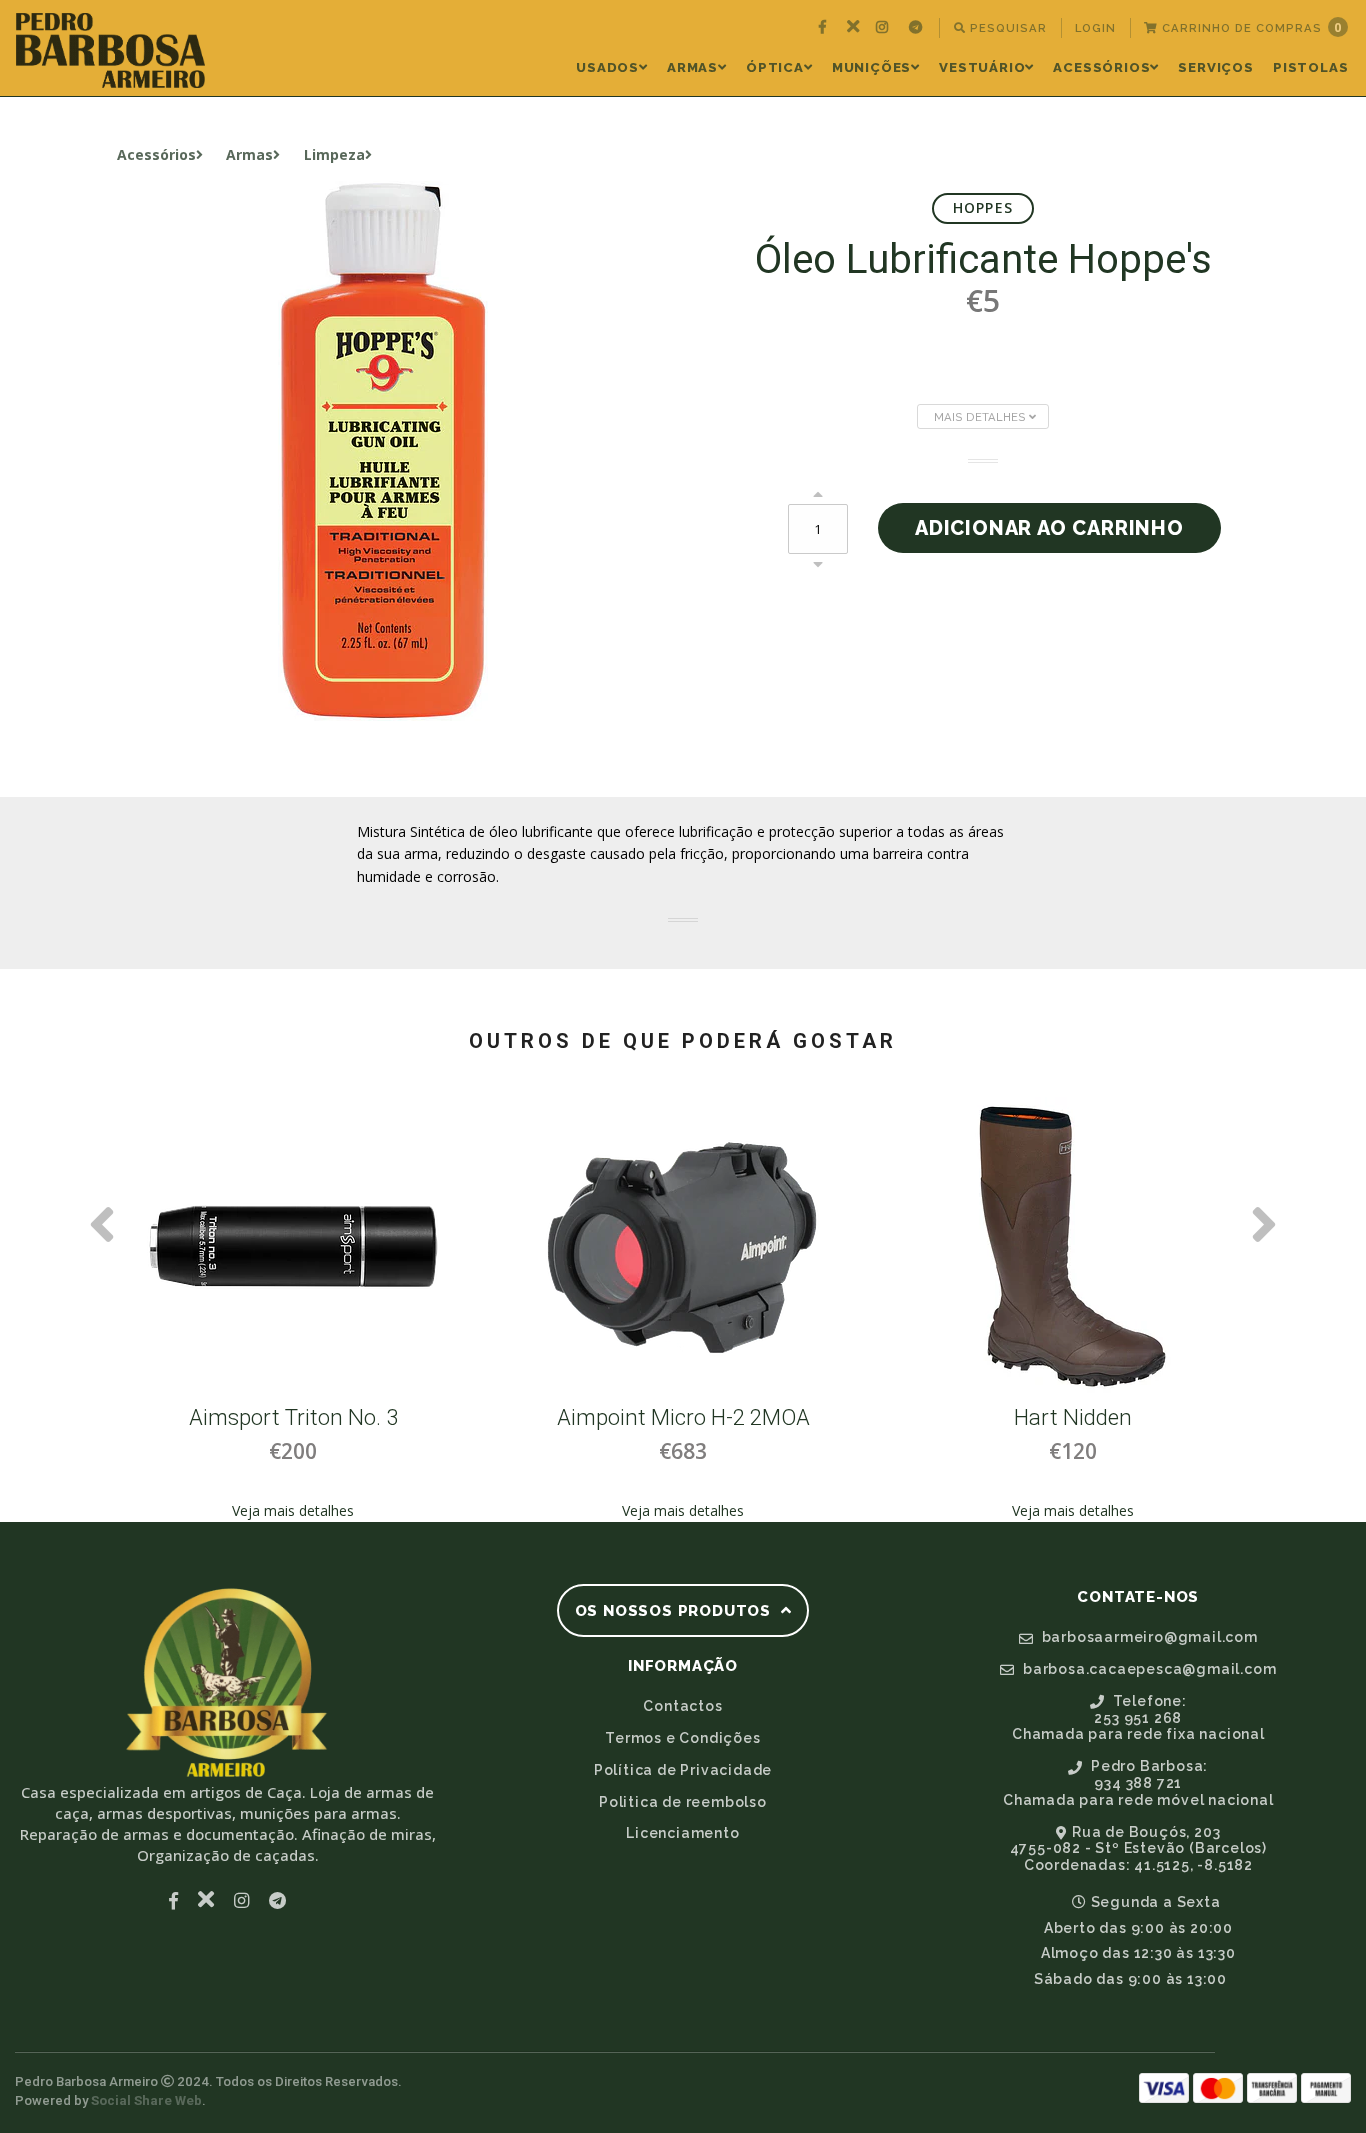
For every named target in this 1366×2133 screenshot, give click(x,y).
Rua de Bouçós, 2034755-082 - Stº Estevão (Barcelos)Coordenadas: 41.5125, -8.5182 (1138, 1849)
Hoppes (983, 207)
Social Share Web (146, 2100)
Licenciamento (682, 1833)
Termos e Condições (682, 1738)
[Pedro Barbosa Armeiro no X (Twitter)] (853, 28)
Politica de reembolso (683, 1802)
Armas (692, 67)
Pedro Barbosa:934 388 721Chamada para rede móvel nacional (1138, 1783)
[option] (267, 1310)
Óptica (775, 67)
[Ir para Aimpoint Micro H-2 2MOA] (657, 1247)
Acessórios (1101, 67)
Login (1095, 28)
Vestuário (982, 67)
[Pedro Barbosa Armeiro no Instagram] (884, 28)
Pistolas (1310, 67)
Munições (871, 67)
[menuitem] (825, 28)
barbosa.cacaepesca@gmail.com (1147, 1669)
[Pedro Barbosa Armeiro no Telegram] (918, 28)
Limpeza (334, 154)
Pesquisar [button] (1006, 28)
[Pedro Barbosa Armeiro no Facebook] (825, 28)
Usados (607, 67)
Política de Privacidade (683, 1770)
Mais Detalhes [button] (981, 417)
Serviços (1215, 67)
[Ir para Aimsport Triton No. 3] (267, 1247)
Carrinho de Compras (1250, 27)
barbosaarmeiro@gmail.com (1148, 1637)
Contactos (682, 1706)
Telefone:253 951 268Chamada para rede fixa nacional (1138, 1718)
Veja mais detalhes (267, 1510)
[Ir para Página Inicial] (110, 50)
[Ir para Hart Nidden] (1047, 1247)
